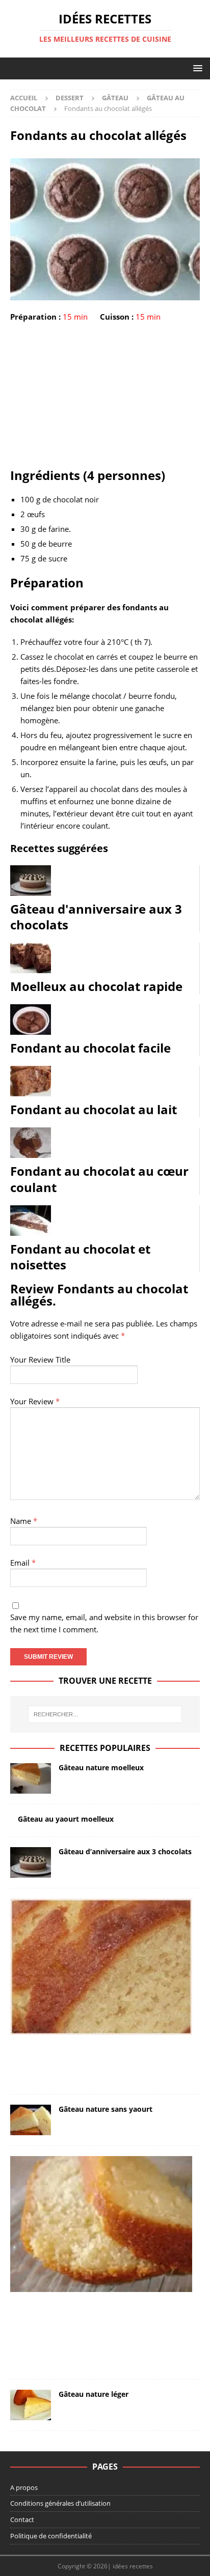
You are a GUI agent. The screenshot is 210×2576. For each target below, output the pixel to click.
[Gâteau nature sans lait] (101, 1967)
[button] (196, 68)
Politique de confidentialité (51, 2536)
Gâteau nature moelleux (101, 1767)
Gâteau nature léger (94, 2394)
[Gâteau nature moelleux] (31, 1778)
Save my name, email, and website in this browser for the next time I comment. (104, 1623)
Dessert (70, 98)
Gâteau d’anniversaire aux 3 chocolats (125, 1851)
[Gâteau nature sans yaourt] (31, 2120)
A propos (24, 2487)
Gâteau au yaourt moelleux (66, 1819)
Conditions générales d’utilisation (60, 2503)
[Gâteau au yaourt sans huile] (101, 2224)
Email (23, 1563)
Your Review (35, 1401)
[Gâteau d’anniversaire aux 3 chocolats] (31, 1862)
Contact (22, 2520)
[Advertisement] (105, 397)
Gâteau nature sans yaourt (106, 2109)
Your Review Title (40, 1360)
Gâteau (115, 98)
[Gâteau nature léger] (31, 2405)
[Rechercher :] (105, 1714)
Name (24, 1521)
